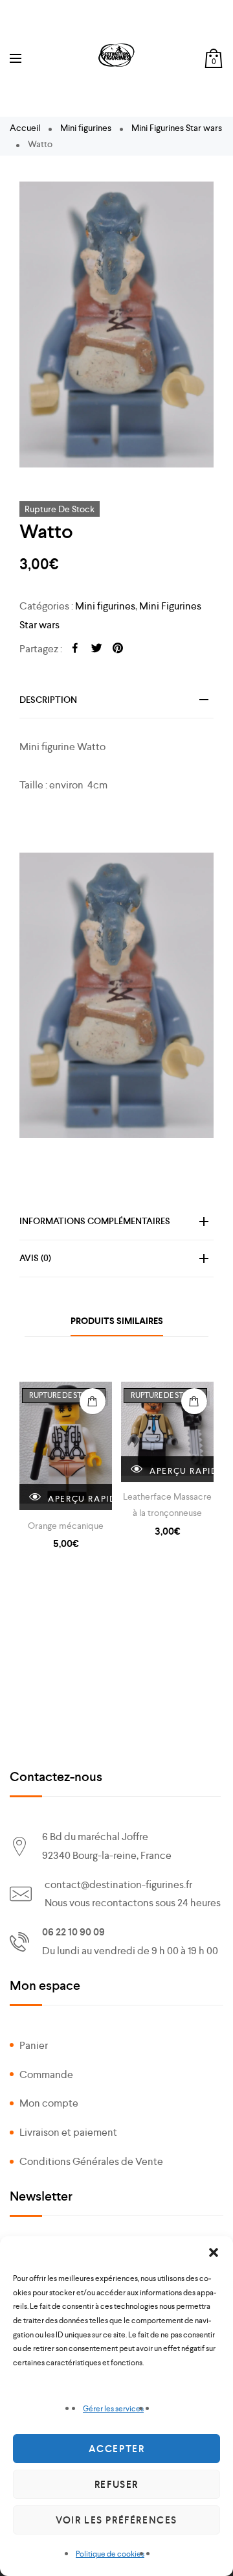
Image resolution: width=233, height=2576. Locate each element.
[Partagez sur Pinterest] (118, 649)
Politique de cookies (110, 2554)
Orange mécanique (66, 1526)
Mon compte (49, 2103)
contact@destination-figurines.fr (118, 1885)
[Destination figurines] (116, 55)
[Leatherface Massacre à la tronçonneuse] (167, 1432)
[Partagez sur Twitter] (96, 649)
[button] (214, 2252)
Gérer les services (113, 2409)
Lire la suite (93, 1401)
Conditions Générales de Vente (91, 2161)
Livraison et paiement (68, 2132)
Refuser (116, 2485)
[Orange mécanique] (66, 1446)
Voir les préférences (116, 2520)
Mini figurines (86, 128)
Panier (34, 2045)
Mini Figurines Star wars (177, 128)
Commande (46, 2074)
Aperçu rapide (79, 1499)
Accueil (25, 128)
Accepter (117, 2449)
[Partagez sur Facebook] (75, 649)
